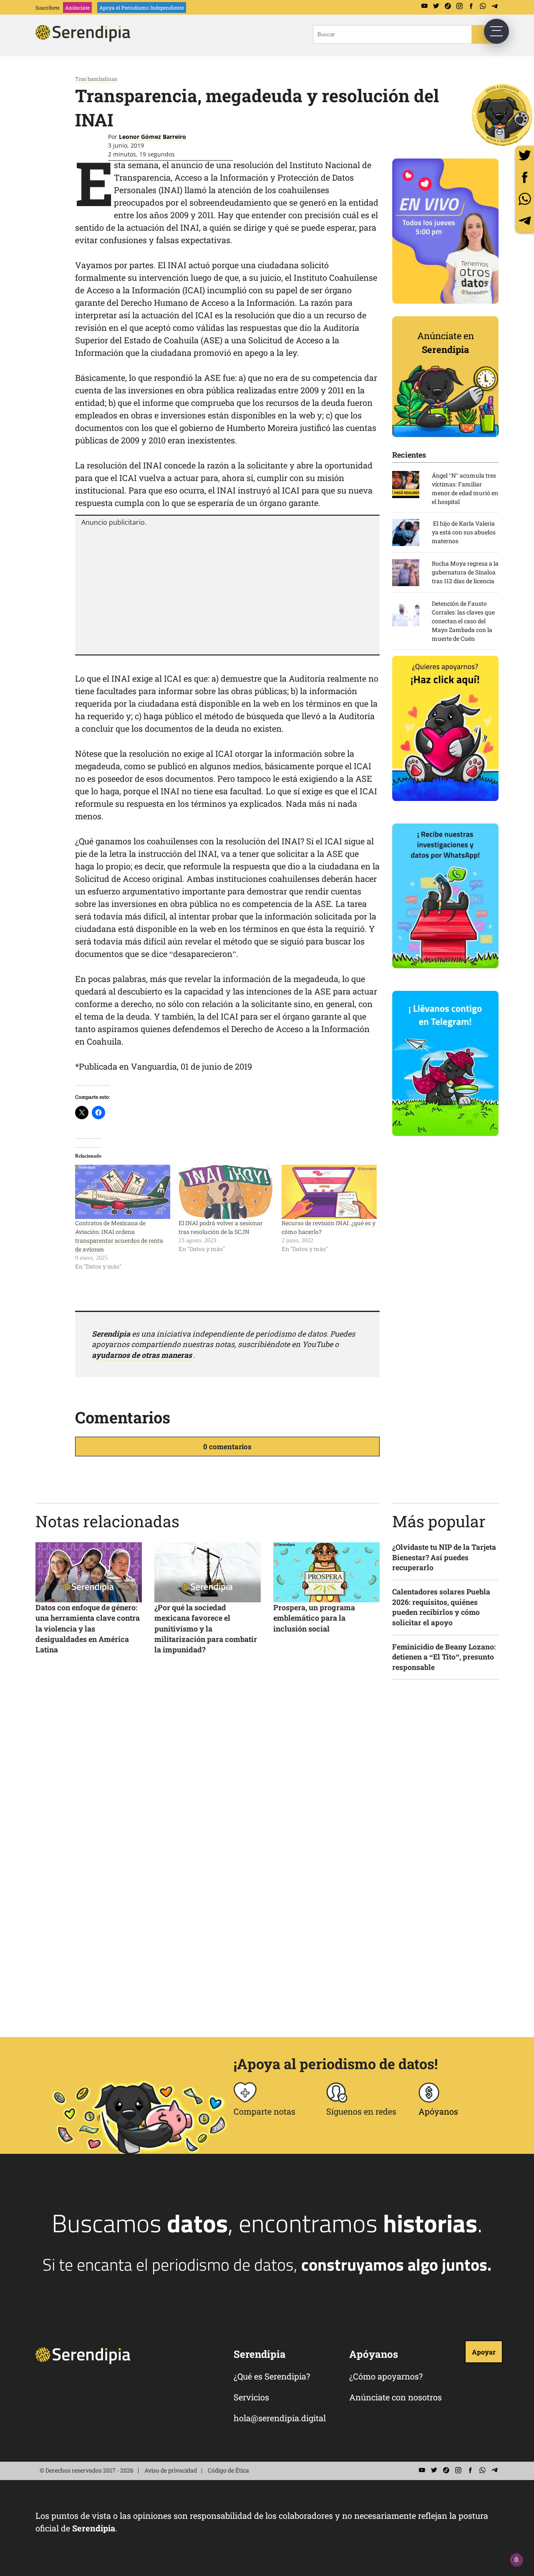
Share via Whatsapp (525, 199)
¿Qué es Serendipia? (272, 2376)
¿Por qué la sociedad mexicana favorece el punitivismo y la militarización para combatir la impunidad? (206, 1628)
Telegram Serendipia (494, 6)
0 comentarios (227, 1447)
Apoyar (484, 2352)
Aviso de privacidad (171, 2470)
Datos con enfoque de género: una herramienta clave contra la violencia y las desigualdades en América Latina (88, 1628)
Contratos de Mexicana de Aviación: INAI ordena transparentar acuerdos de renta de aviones (119, 1236)
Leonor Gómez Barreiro (152, 137)
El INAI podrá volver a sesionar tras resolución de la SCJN (221, 1227)
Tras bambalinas (96, 79)
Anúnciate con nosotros (395, 2397)
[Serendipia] (86, 39)
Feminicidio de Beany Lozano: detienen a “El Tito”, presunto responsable (444, 1657)
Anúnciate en (446, 342)
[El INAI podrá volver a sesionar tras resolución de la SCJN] (226, 1192)
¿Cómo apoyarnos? (386, 2376)
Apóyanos (438, 2111)
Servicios (251, 2397)
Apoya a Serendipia (503, 115)
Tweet (525, 155)
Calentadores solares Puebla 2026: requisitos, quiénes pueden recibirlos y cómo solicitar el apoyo (441, 1607)
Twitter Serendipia (436, 6)
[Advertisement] (227, 589)
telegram (525, 220)
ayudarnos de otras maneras (142, 1355)
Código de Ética (228, 2470)
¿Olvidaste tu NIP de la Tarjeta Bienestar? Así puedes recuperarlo (444, 1557)
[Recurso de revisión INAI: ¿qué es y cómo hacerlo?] (329, 1192)
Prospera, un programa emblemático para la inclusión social (314, 1618)
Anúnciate (77, 8)
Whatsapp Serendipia (483, 6)
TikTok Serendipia (448, 6)
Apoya (142, 8)
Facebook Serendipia (471, 6)
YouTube (317, 1344)
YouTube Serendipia (424, 6)
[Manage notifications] (516, 2560)
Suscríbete (48, 8)
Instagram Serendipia (459, 6)
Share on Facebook (525, 177)
